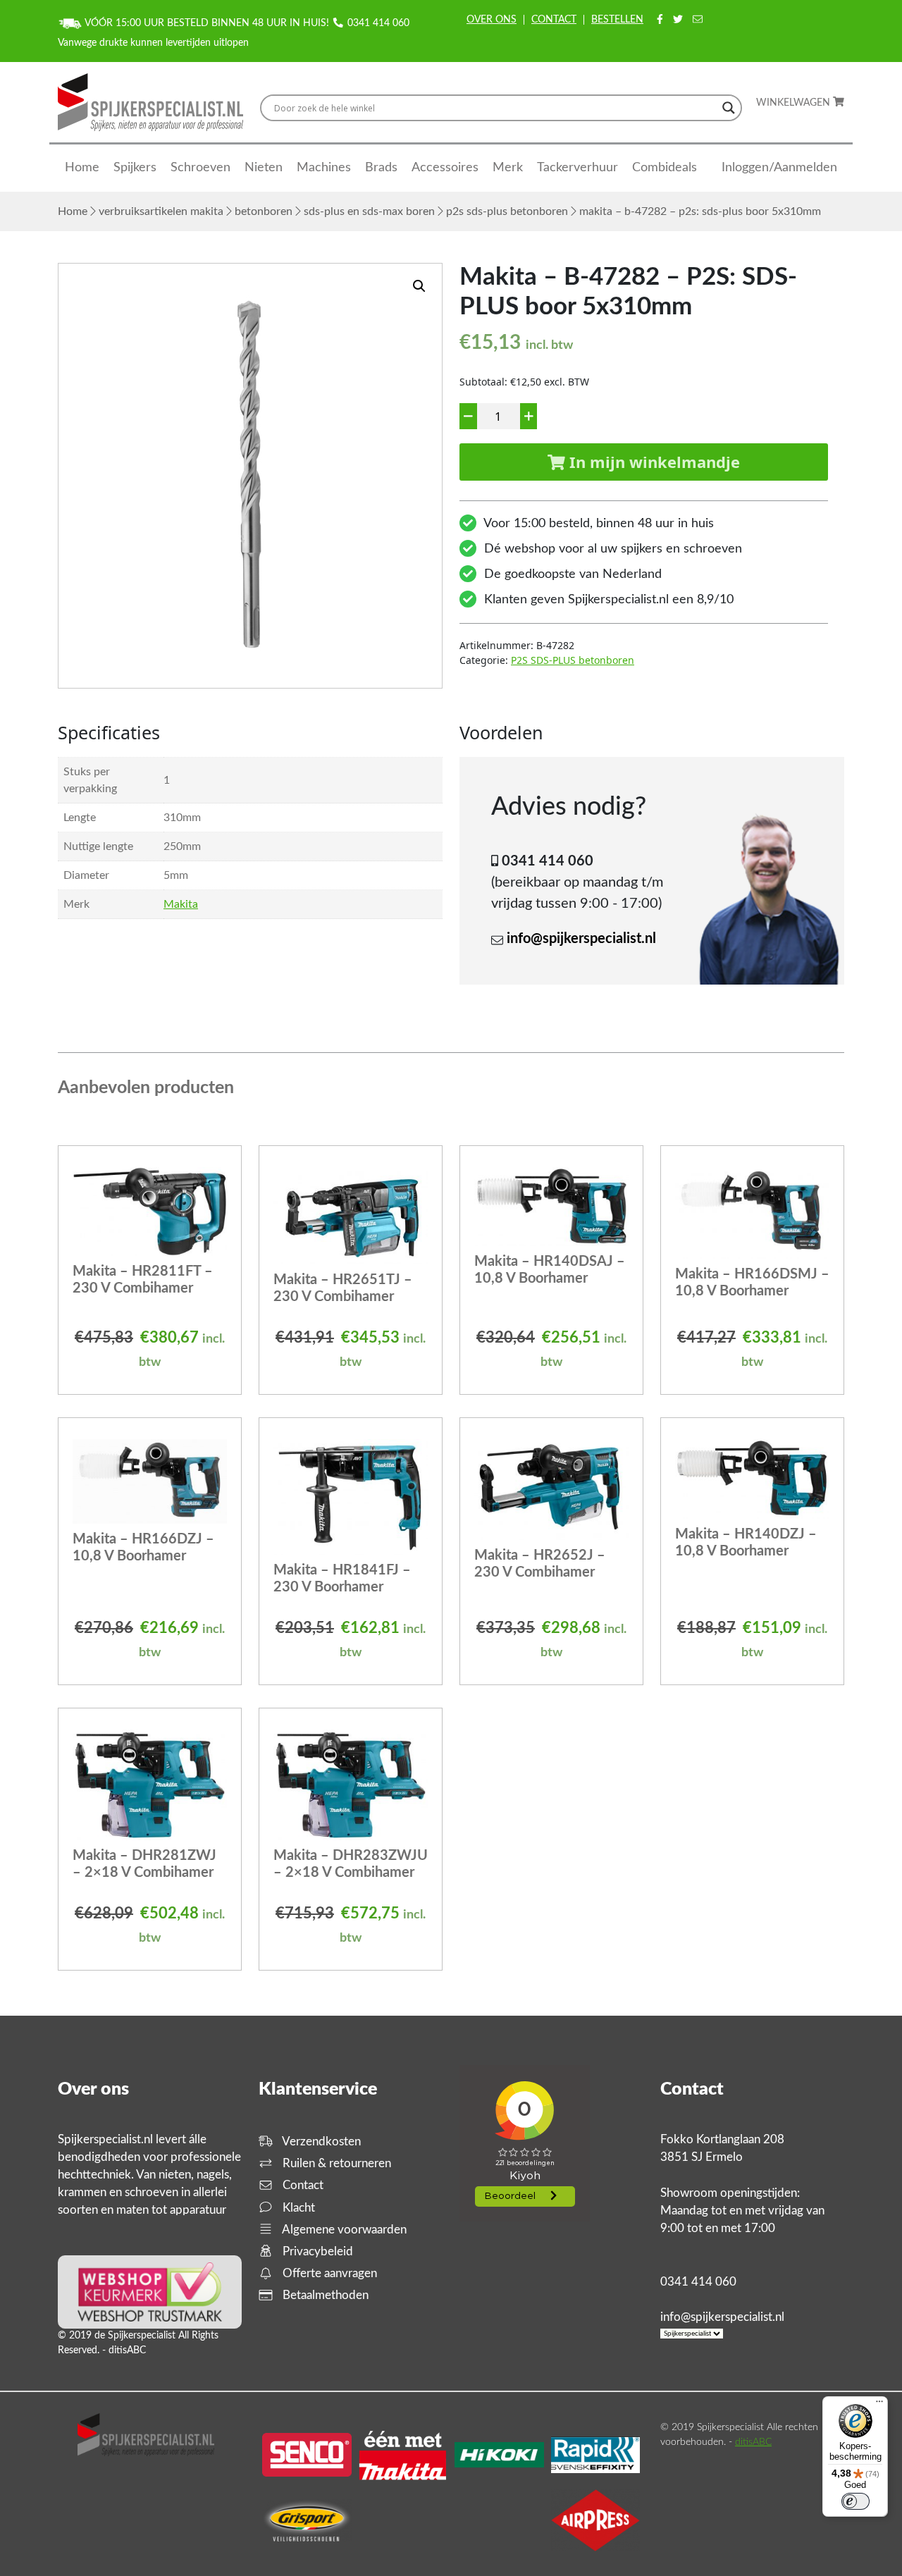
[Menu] (879, 2405)
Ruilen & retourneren (335, 2163)
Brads (381, 168)
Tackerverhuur (577, 168)
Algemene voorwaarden (343, 2230)
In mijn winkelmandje (653, 462)
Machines (324, 168)
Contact (554, 20)
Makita (181, 904)
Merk (508, 168)
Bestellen (617, 20)
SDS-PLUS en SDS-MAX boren (369, 211)
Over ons (492, 20)
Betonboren (264, 211)
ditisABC (753, 2442)
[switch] (855, 2501)
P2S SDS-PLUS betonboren (507, 211)
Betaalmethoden (324, 2295)
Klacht (297, 2208)
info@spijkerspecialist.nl (581, 939)
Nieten (264, 168)
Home (82, 168)
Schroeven (200, 168)
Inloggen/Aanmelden (779, 168)
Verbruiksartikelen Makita (161, 211)
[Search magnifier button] (729, 108)
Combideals (665, 168)
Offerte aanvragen (328, 2273)
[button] (419, 286)
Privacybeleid (316, 2251)
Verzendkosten (320, 2141)
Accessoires (445, 168)
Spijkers (135, 168)
